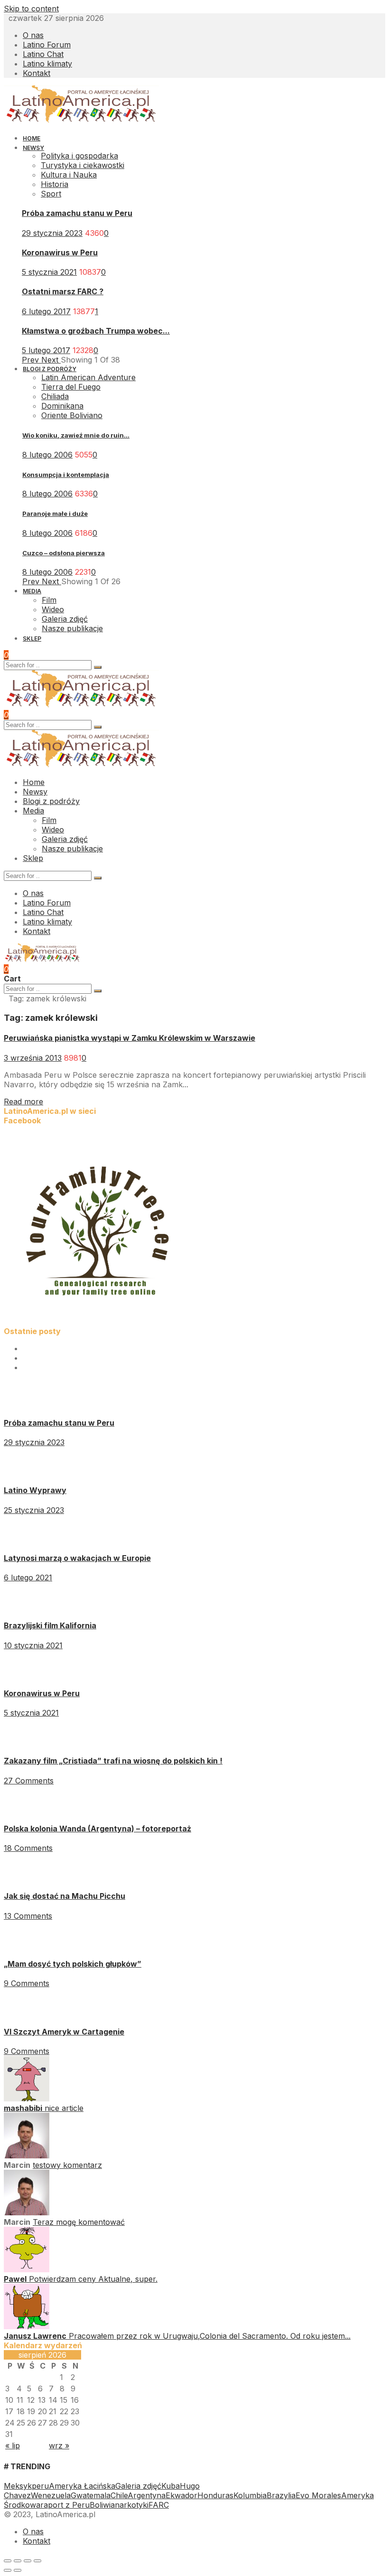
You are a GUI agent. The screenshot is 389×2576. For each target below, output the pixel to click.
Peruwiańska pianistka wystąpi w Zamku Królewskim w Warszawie (130, 1038)
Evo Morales (318, 2495)
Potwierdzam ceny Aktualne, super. (93, 2279)
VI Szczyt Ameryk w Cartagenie (64, 2032)
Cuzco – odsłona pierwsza (64, 553)
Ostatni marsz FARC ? (63, 291)
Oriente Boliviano (72, 415)
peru (40, 2486)
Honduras (215, 2495)
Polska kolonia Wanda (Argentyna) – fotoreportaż (97, 1829)
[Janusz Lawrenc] (27, 2326)
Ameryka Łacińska (82, 2486)
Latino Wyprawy (35, 1490)
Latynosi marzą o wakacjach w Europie (77, 1558)
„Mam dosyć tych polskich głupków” (73, 1964)
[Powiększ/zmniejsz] (37, 2561)
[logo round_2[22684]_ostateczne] (99, 1322)
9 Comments (27, 1983)
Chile (119, 2495)
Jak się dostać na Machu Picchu (65, 1896)
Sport (51, 194)
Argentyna (147, 2495)
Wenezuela (51, 2495)
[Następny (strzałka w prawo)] (18, 2570)
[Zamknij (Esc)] (8, 2561)
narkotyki (132, 2505)
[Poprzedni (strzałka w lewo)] (8, 2570)
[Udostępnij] (18, 2561)
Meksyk (18, 2486)
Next (51, 360)
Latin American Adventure (88, 377)
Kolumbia (250, 2495)
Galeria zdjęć (138, 2486)
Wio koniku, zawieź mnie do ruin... (76, 435)
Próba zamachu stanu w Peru (77, 213)
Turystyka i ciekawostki (83, 165)
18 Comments (28, 1848)
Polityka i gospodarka (79, 156)
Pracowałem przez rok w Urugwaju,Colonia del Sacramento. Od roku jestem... (210, 2336)
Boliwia (102, 2505)
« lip (13, 2445)
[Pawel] (27, 2269)
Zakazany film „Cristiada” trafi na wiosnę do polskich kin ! (113, 1761)
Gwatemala (91, 2495)
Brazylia (281, 2495)
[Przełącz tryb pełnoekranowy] (28, 2561)
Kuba (171, 2486)
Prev (32, 360)
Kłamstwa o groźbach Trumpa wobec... (96, 331)
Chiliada (55, 396)
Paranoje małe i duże (55, 513)
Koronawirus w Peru (60, 252)
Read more (23, 1101)
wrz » (59, 2445)
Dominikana (62, 406)
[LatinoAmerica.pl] (81, 121)
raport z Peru (65, 2505)
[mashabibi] (27, 2099)
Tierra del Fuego (71, 387)
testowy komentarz (67, 2165)
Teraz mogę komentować (79, 2222)
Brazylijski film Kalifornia (50, 1625)
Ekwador (181, 2495)
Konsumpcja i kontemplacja (66, 475)
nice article (64, 2108)
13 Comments (28, 1916)
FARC (159, 2505)
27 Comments (29, 1781)
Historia (55, 184)
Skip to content (31, 9)
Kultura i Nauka (69, 175)
